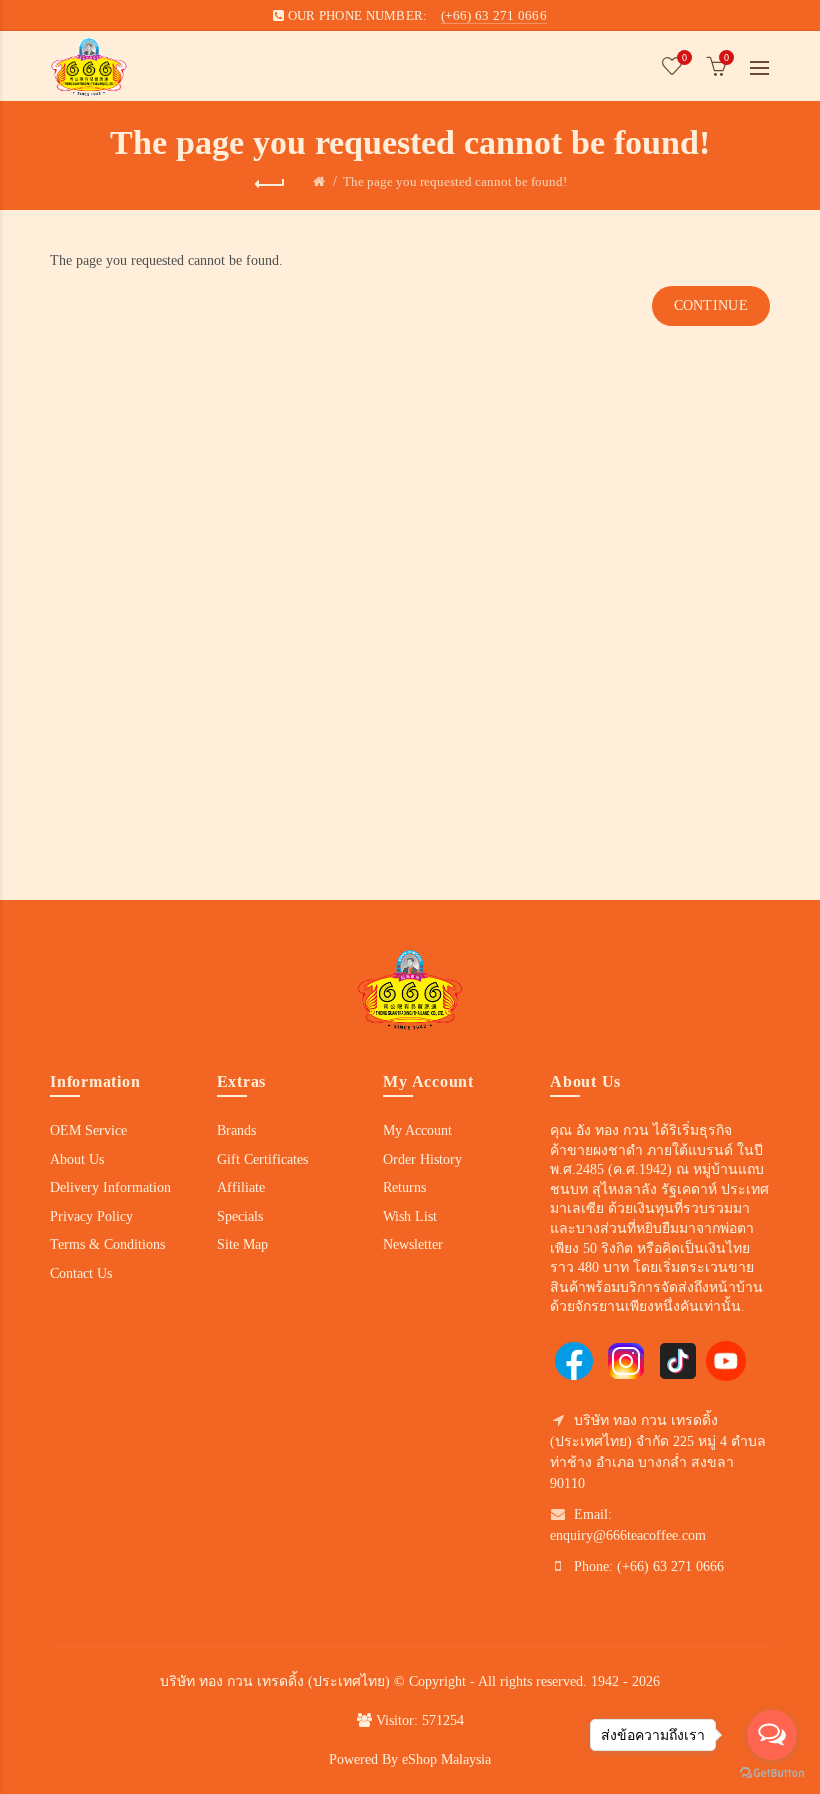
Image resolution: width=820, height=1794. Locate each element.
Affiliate (241, 1187)
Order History (422, 1159)
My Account (417, 1130)
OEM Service (88, 1130)
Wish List (410, 1216)
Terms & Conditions (107, 1244)
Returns (404, 1187)
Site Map (242, 1244)
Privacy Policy (91, 1216)
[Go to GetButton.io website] (772, 1773)
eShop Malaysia (446, 1759)
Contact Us (81, 1273)
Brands (236, 1130)
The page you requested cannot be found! (455, 181)
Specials (240, 1216)
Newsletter (413, 1244)
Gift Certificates (262, 1159)
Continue (711, 305)
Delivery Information (110, 1187)
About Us (77, 1159)
